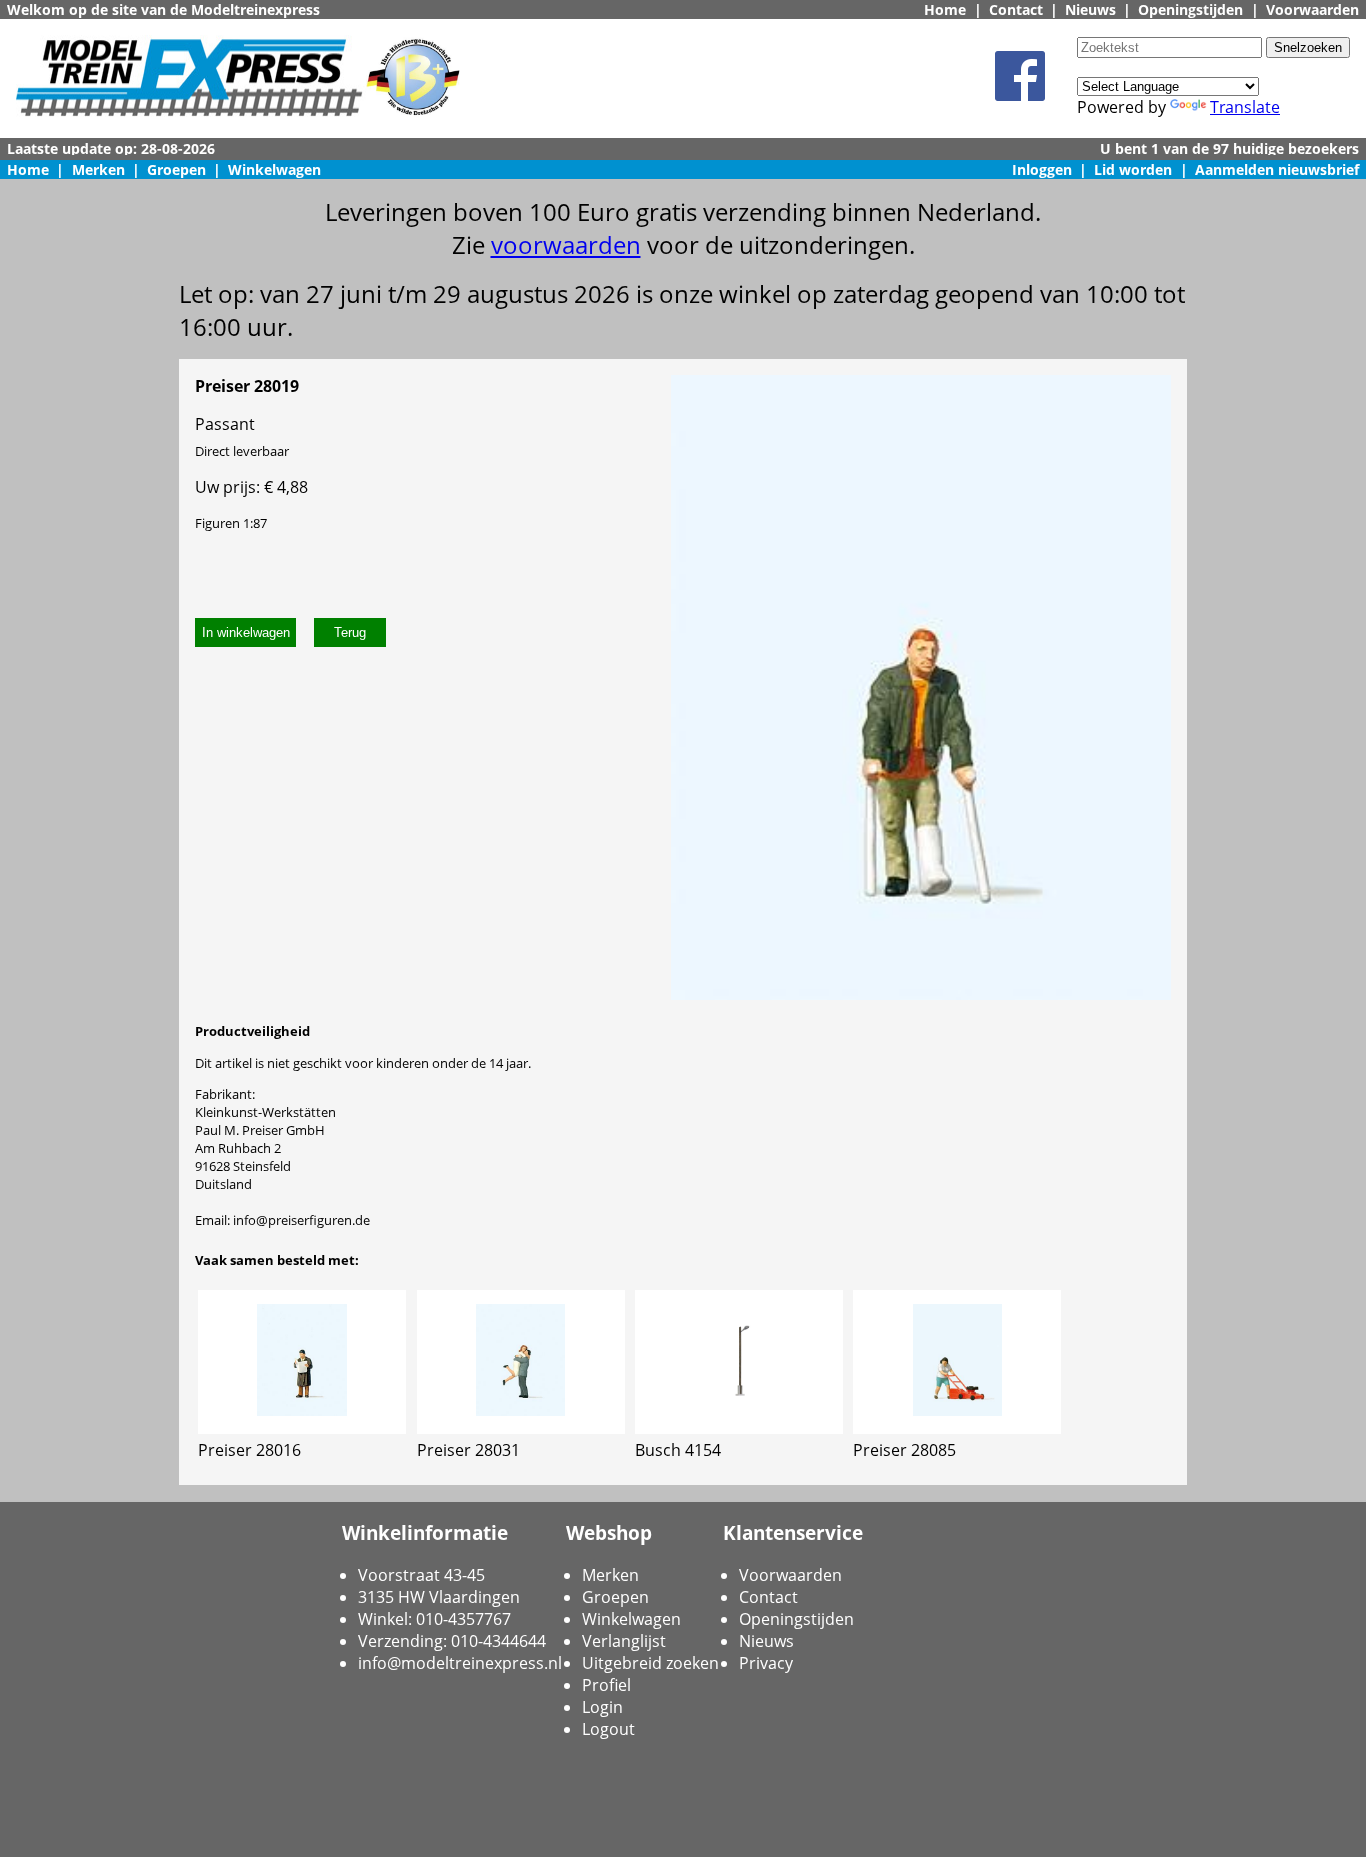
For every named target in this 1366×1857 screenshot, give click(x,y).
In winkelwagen (246, 632)
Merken (98, 169)
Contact (1016, 9)
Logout (608, 1729)
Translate (1245, 107)
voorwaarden (566, 244)
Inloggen (1042, 169)
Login (602, 1707)
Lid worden (1133, 169)
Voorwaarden (1312, 9)
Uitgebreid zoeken (650, 1663)
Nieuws (1090, 9)
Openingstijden (1190, 9)
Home (945, 9)
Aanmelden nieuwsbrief (1277, 169)
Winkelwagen (274, 169)
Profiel (606, 1685)
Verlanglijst (624, 1641)
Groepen (176, 169)
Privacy (766, 1663)
